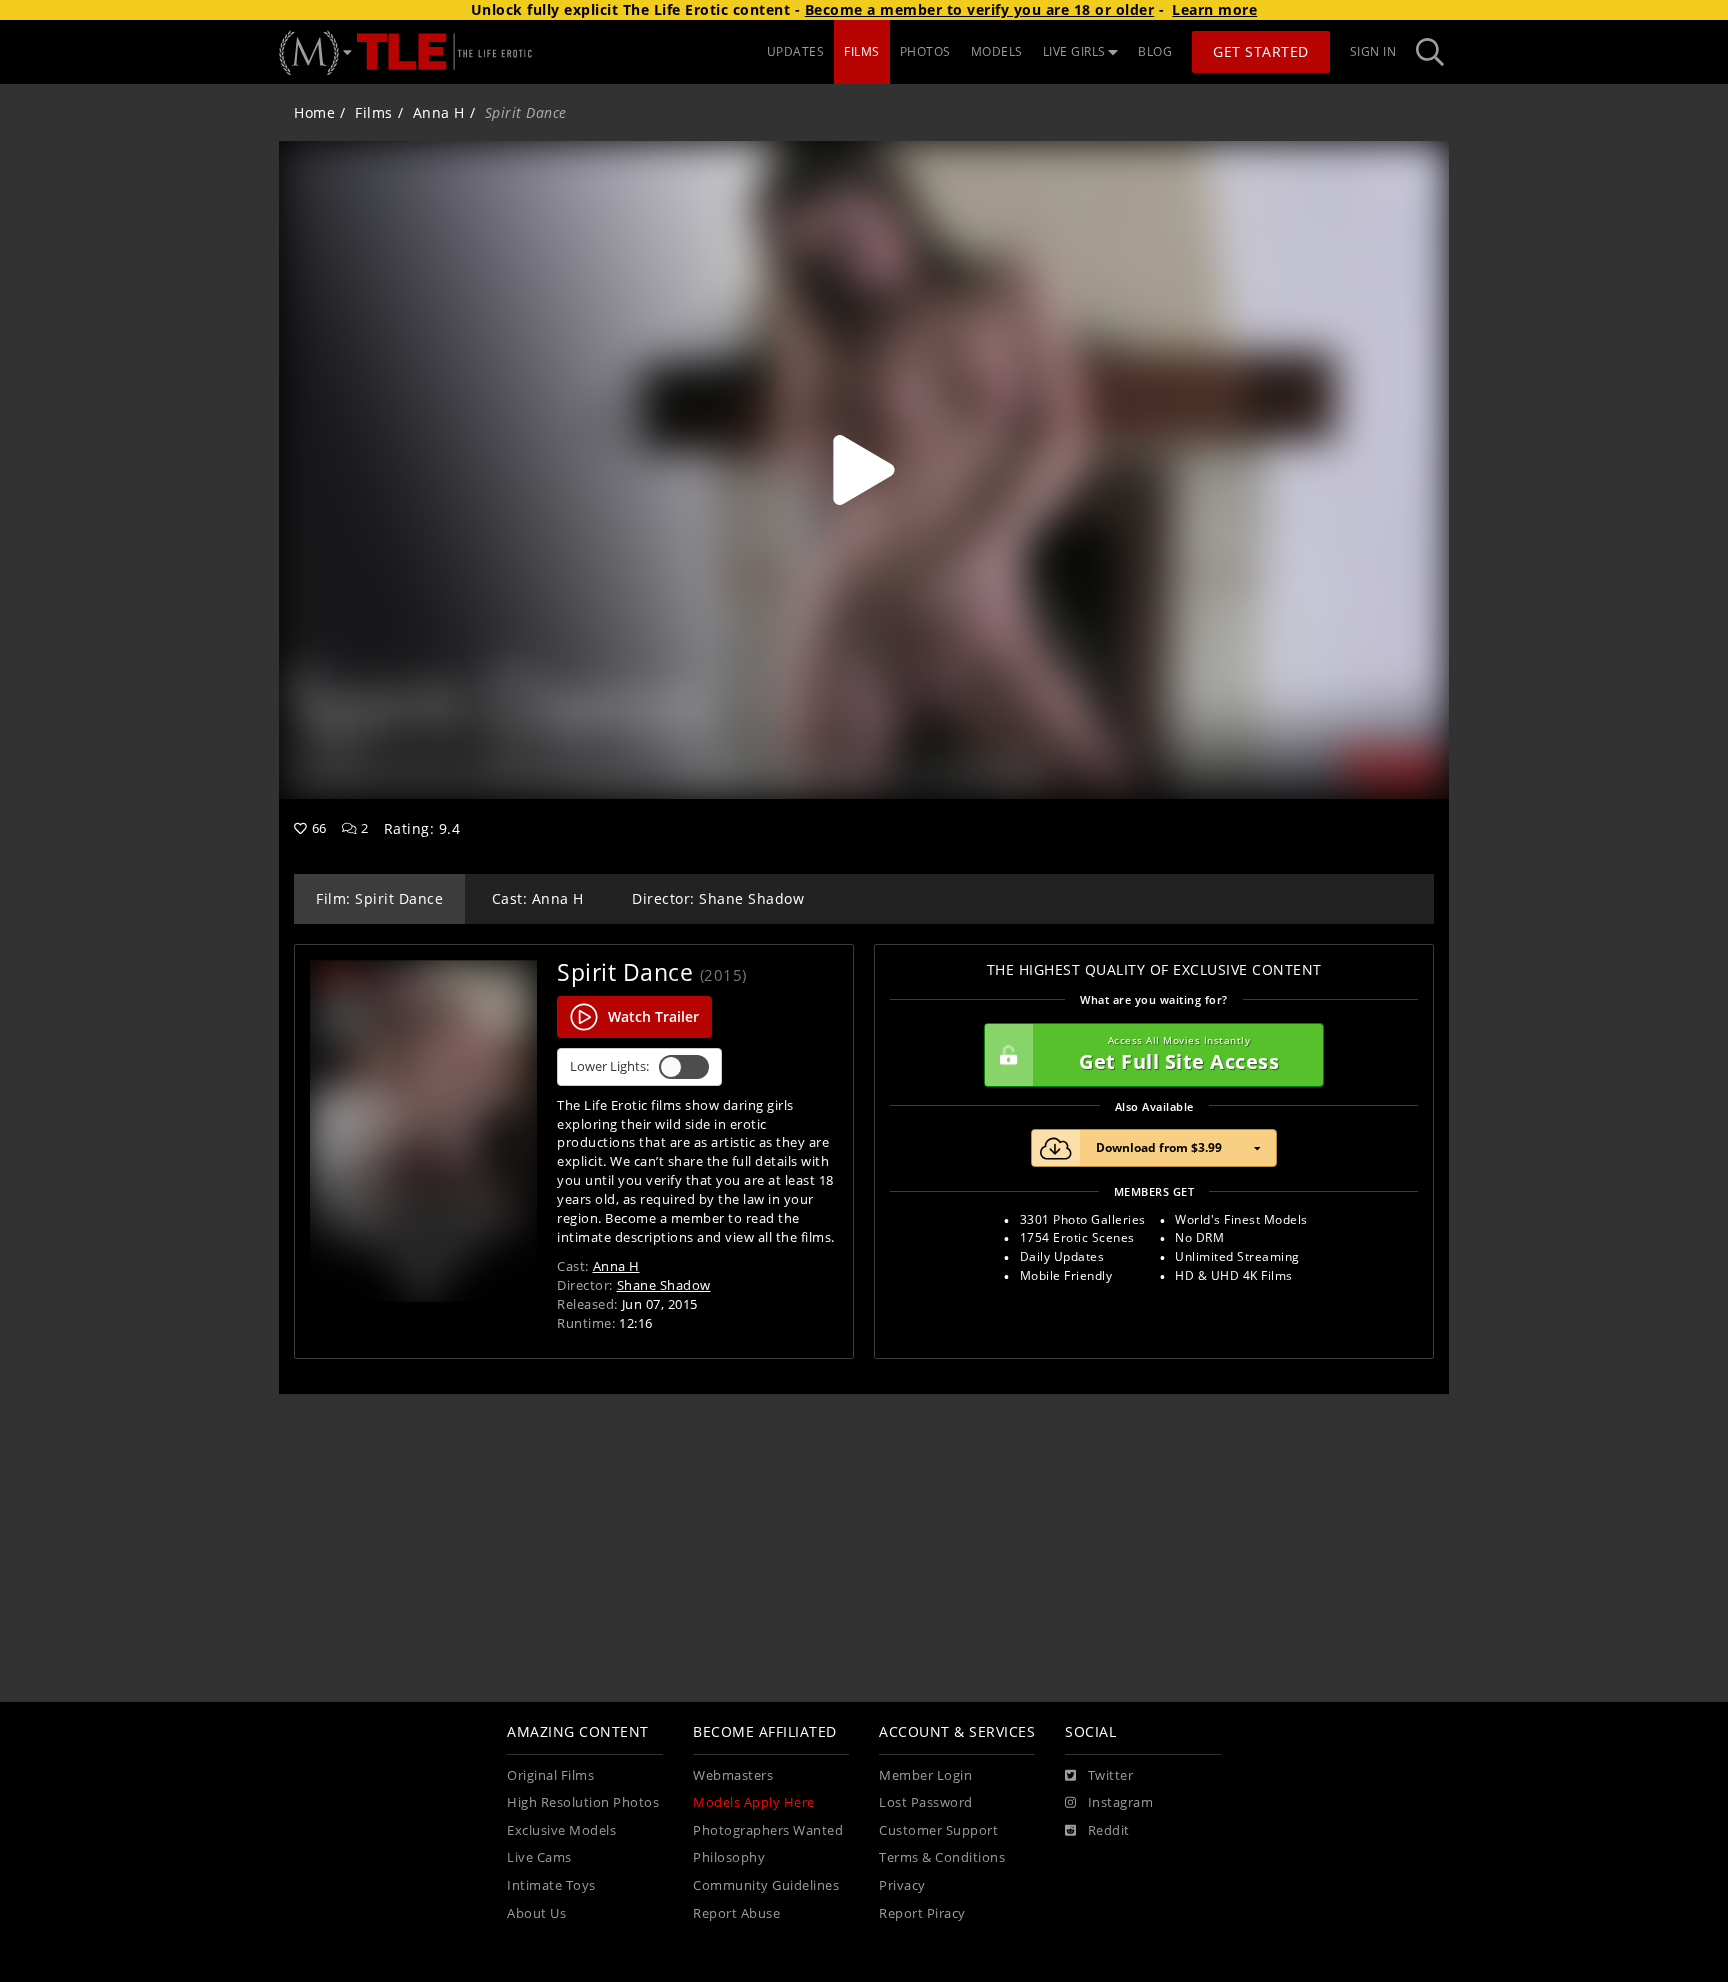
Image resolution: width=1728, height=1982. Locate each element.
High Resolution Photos (583, 1802)
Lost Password (926, 1802)
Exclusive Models (561, 1830)
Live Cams (539, 1857)
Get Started (1261, 51)
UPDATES (796, 51)
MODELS (997, 51)
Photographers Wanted (768, 1830)
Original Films (550, 1775)
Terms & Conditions (942, 1857)
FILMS (862, 51)
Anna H (439, 112)
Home (314, 112)
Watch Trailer (653, 1016)
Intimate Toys (551, 1885)
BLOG (1155, 51)
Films (374, 112)
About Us (536, 1913)
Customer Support (938, 1830)
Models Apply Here (754, 1802)
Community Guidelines (766, 1885)
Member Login (925, 1775)
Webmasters (733, 1775)
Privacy (902, 1885)
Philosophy (729, 1857)
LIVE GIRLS (1074, 51)
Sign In (1373, 51)
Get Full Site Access (1179, 1054)
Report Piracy (922, 1913)
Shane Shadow (664, 1285)
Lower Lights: (609, 1066)
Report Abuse (736, 1913)
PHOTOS (925, 51)
